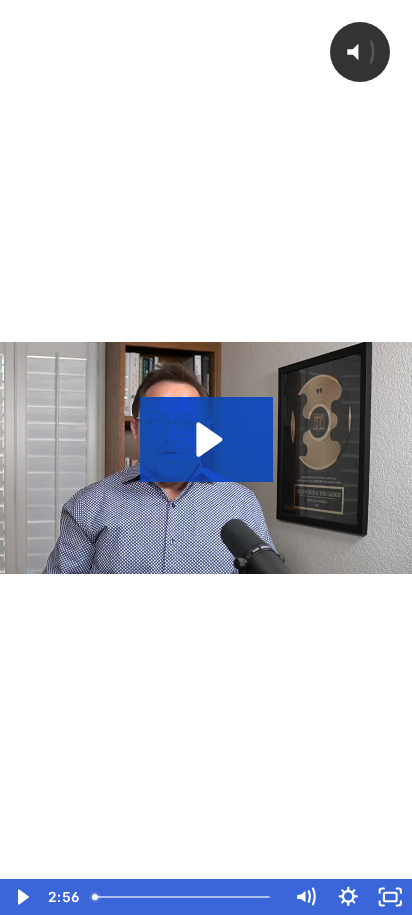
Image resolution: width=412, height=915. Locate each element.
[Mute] (305, 897)
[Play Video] (21, 897)
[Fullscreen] (390, 897)
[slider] (184, 897)
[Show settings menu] (348, 897)
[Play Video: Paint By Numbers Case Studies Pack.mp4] (206, 439)
